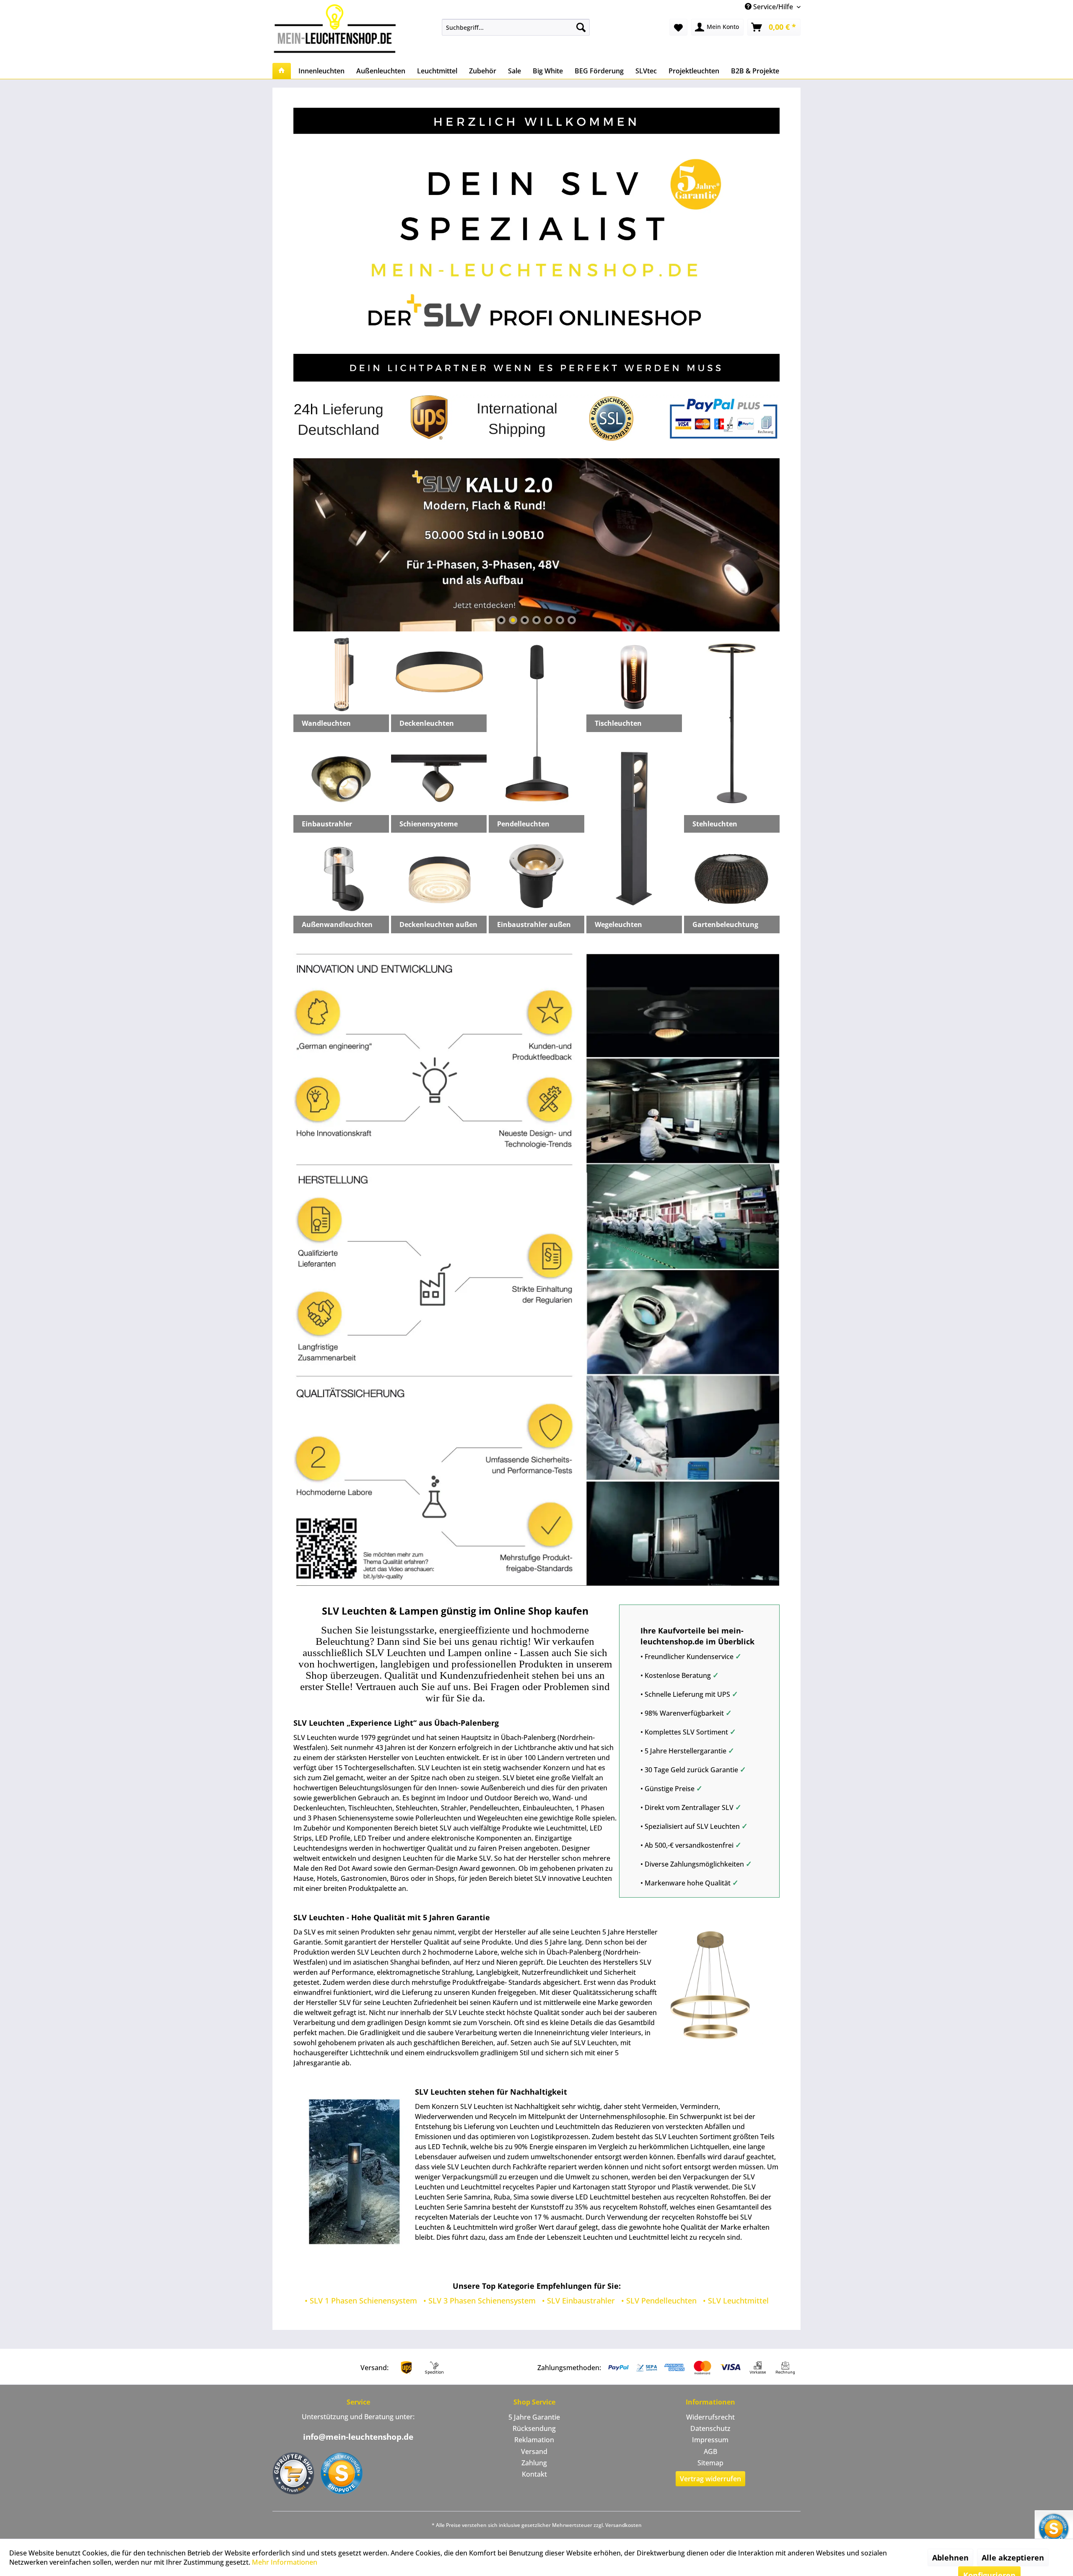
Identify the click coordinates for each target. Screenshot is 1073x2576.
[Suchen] (581, 27)
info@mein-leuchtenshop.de (358, 2437)
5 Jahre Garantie (534, 2417)
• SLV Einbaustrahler (578, 2301)
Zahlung (534, 2463)
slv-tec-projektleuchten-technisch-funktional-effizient (536, 545)
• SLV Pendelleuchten (659, 2301)
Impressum (710, 2440)
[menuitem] (516, 27)
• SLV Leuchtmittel (736, 2301)
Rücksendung (534, 2428)
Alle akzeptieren (1013, 2558)
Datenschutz (710, 2428)
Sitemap (710, 2463)
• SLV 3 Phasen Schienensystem (479, 2301)
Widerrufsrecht (710, 2417)
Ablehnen (950, 2558)
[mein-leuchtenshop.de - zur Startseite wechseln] (337, 28)
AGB (710, 2451)
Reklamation (534, 2440)
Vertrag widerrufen (710, 2479)
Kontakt (534, 2474)
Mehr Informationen (285, 2562)
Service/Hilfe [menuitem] (773, 7)
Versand (534, 2451)
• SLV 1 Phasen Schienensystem (361, 2301)
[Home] (282, 71)
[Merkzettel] (678, 27)
